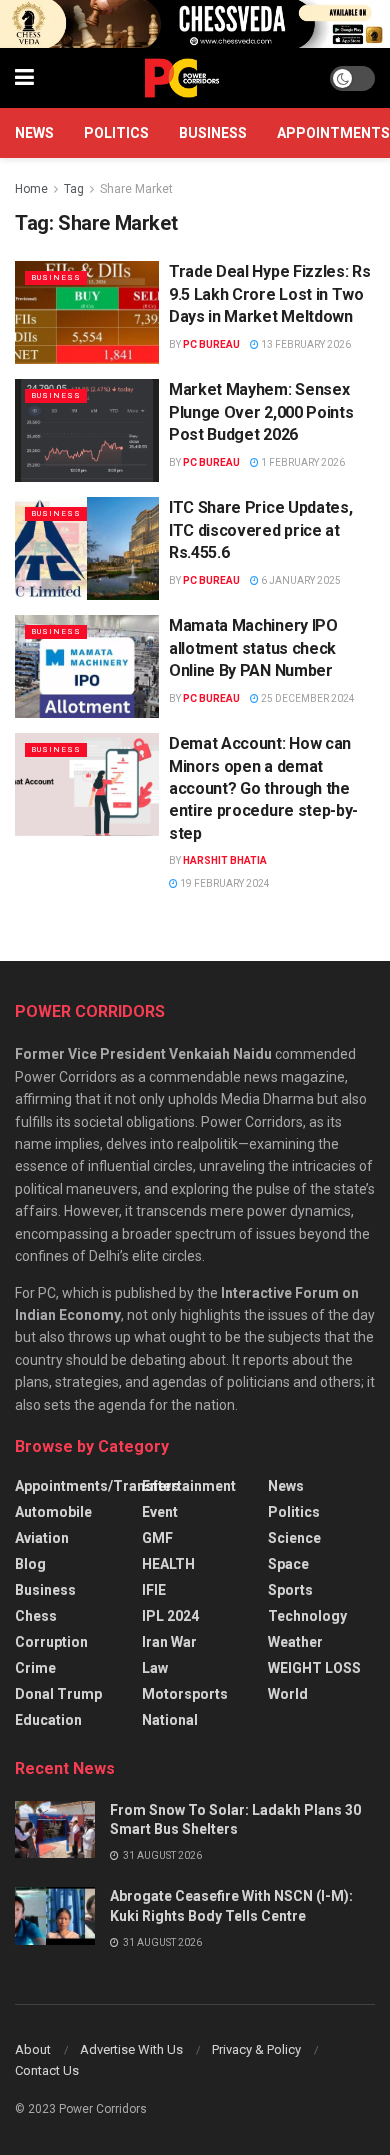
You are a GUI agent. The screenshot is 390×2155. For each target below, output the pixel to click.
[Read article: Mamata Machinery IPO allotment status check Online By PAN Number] (87, 666)
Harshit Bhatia (225, 860)
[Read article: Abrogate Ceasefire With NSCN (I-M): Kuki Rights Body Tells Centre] (55, 1915)
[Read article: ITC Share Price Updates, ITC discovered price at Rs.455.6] (87, 548)
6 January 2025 (300, 580)
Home (31, 189)
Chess (36, 1616)
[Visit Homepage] (182, 78)
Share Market (136, 189)
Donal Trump (58, 1694)
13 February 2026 (305, 344)
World (288, 1694)
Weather (295, 1642)
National (170, 1720)
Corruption (51, 1642)
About (33, 2049)
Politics (116, 133)
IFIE (154, 1590)
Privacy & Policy (256, 2049)
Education (48, 1720)
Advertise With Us (131, 2049)
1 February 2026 (302, 462)
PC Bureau (211, 344)
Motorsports (185, 1694)
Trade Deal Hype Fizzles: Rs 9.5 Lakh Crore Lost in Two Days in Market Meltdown (269, 294)
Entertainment (189, 1486)
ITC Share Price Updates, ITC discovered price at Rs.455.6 (260, 530)
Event (160, 1512)
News (34, 133)
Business (213, 133)
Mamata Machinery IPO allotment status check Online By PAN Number (253, 648)
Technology (307, 1616)
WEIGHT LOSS (314, 1668)
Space (288, 1564)
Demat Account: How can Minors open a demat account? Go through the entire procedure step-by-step (263, 788)
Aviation (42, 1538)
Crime (35, 1668)
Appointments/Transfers (97, 1486)
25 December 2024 (307, 698)
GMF (157, 1538)
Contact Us (47, 2070)
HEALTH (168, 1564)
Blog (30, 1564)
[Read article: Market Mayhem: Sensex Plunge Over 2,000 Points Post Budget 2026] (87, 430)
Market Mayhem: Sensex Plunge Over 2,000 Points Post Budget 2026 (261, 412)
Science (294, 1538)
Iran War (169, 1642)
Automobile (53, 1512)
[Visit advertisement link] (195, 24)
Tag (74, 189)
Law (155, 1668)
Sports (290, 1590)
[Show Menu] (24, 78)
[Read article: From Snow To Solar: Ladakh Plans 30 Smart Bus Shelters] (55, 1829)
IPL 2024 (170, 1616)
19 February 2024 (224, 883)
